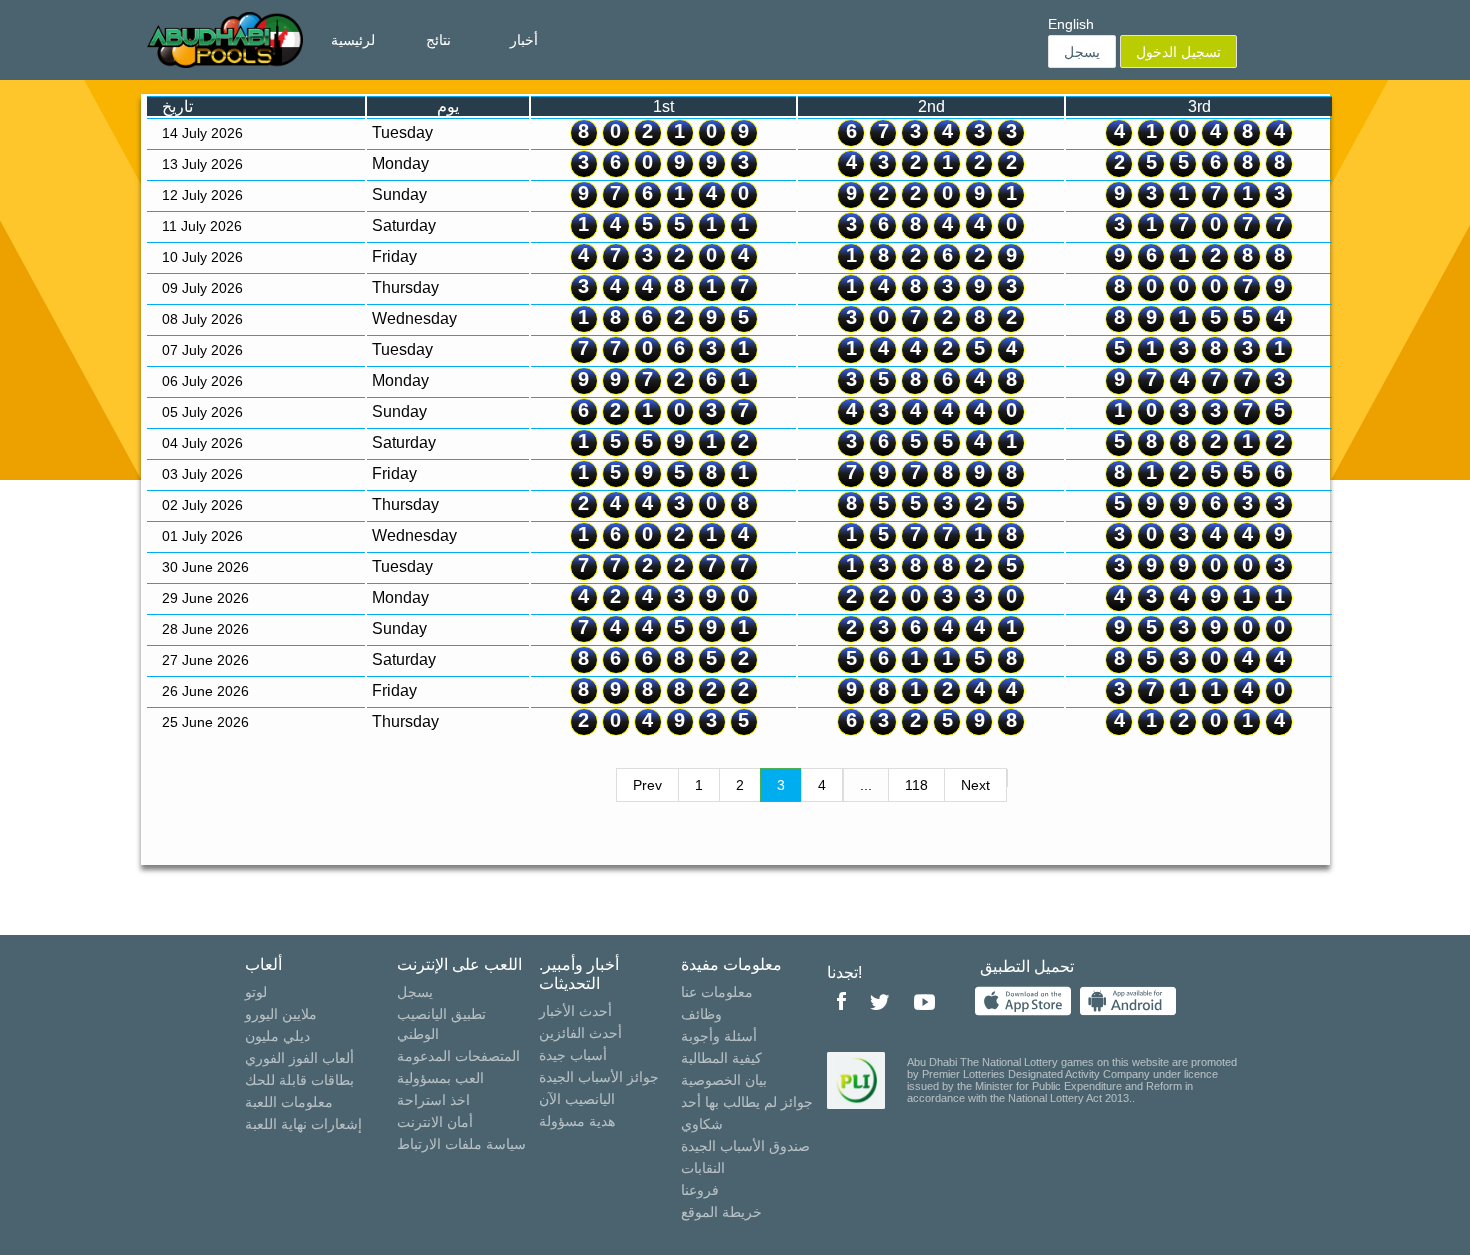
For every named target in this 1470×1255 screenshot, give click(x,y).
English (1071, 24)
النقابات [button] (703, 1168)
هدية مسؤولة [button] (577, 1121)
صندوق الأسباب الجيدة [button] (745, 1146)
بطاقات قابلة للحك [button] (299, 1080)
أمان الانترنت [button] (435, 1122)
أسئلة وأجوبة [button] (719, 1036)
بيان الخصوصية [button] (724, 1080)
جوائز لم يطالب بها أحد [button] (747, 1102)
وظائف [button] (701, 1014)
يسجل (1082, 52)
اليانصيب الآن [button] (577, 1099)
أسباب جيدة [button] (573, 1055)
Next (975, 785)
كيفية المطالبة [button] (721, 1058)
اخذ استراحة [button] (433, 1100)
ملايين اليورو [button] (281, 1014)
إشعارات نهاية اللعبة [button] (303, 1124)
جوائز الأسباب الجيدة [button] (599, 1077)
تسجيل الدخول (1178, 52)
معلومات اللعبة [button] (289, 1102)
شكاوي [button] (702, 1124)
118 (916, 785)
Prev (647, 785)
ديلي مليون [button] (277, 1036)
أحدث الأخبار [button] (575, 1011)
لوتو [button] (256, 992)
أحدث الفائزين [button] (580, 1033)
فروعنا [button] (700, 1190)
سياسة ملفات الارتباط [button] (461, 1144)
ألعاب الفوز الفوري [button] (299, 1058)
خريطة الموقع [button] (721, 1212)
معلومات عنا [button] (717, 992)
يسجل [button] (415, 992)
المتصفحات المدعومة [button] (458, 1056)
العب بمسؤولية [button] (440, 1078)
